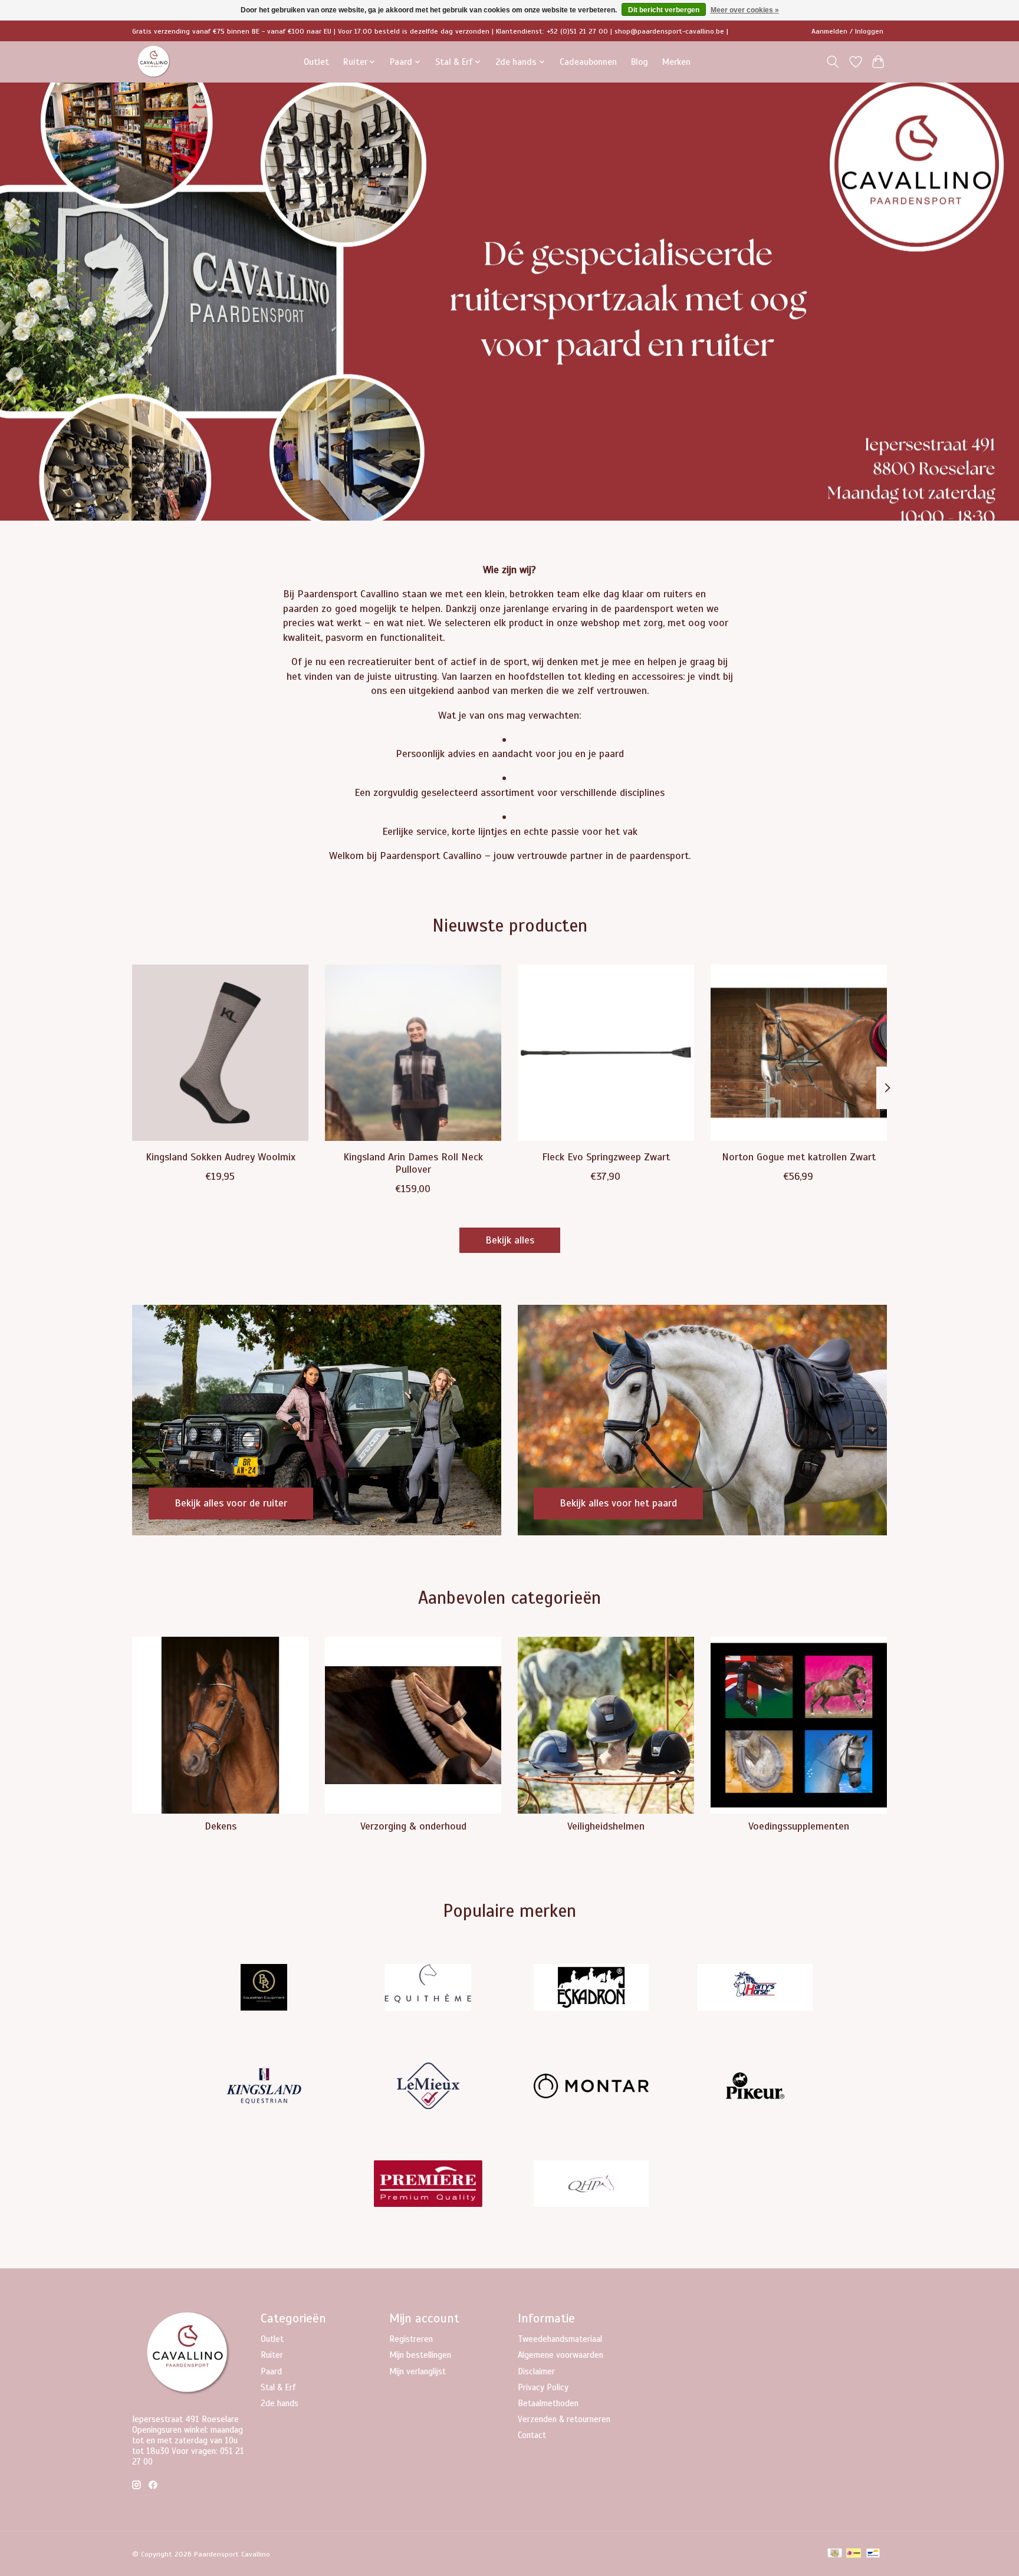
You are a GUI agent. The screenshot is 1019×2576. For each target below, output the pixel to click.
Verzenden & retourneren (564, 2419)
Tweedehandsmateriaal (560, 2339)
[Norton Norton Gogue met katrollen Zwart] (799, 1053)
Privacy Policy (543, 2387)
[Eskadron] (591, 1989)
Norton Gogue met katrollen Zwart (799, 1156)
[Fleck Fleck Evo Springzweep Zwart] (606, 1053)
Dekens (221, 1826)
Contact (532, 2435)
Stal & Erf (278, 2387)
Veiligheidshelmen (606, 1826)
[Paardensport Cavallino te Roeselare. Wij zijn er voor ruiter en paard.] (154, 62)
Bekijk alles (510, 1240)
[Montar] (591, 2087)
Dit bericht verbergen (664, 10)
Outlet (316, 62)
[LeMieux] (428, 2087)
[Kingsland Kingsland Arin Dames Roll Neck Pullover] (413, 1053)
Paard (271, 2371)
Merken (676, 62)
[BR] (264, 1989)
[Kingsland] (264, 2087)
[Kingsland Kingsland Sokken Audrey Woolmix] (220, 1053)
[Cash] (835, 2554)
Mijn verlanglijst (418, 2371)
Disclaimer (536, 2371)
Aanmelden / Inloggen (847, 31)
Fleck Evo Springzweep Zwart (606, 1156)
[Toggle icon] (833, 62)
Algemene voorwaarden (561, 2355)
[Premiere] (428, 2185)
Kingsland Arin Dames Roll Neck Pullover (413, 1162)
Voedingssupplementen (799, 1826)
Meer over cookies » (745, 10)
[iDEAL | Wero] (854, 2554)
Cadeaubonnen (588, 62)
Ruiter (272, 2355)
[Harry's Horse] (755, 1989)
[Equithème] (428, 1989)
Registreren (411, 2339)
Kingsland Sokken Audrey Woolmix (221, 1156)
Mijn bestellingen (420, 2355)
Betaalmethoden (548, 2403)
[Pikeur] (755, 2087)
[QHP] (591, 2185)
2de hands (280, 2403)
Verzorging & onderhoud (413, 1826)
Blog (640, 62)
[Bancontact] (873, 2554)
